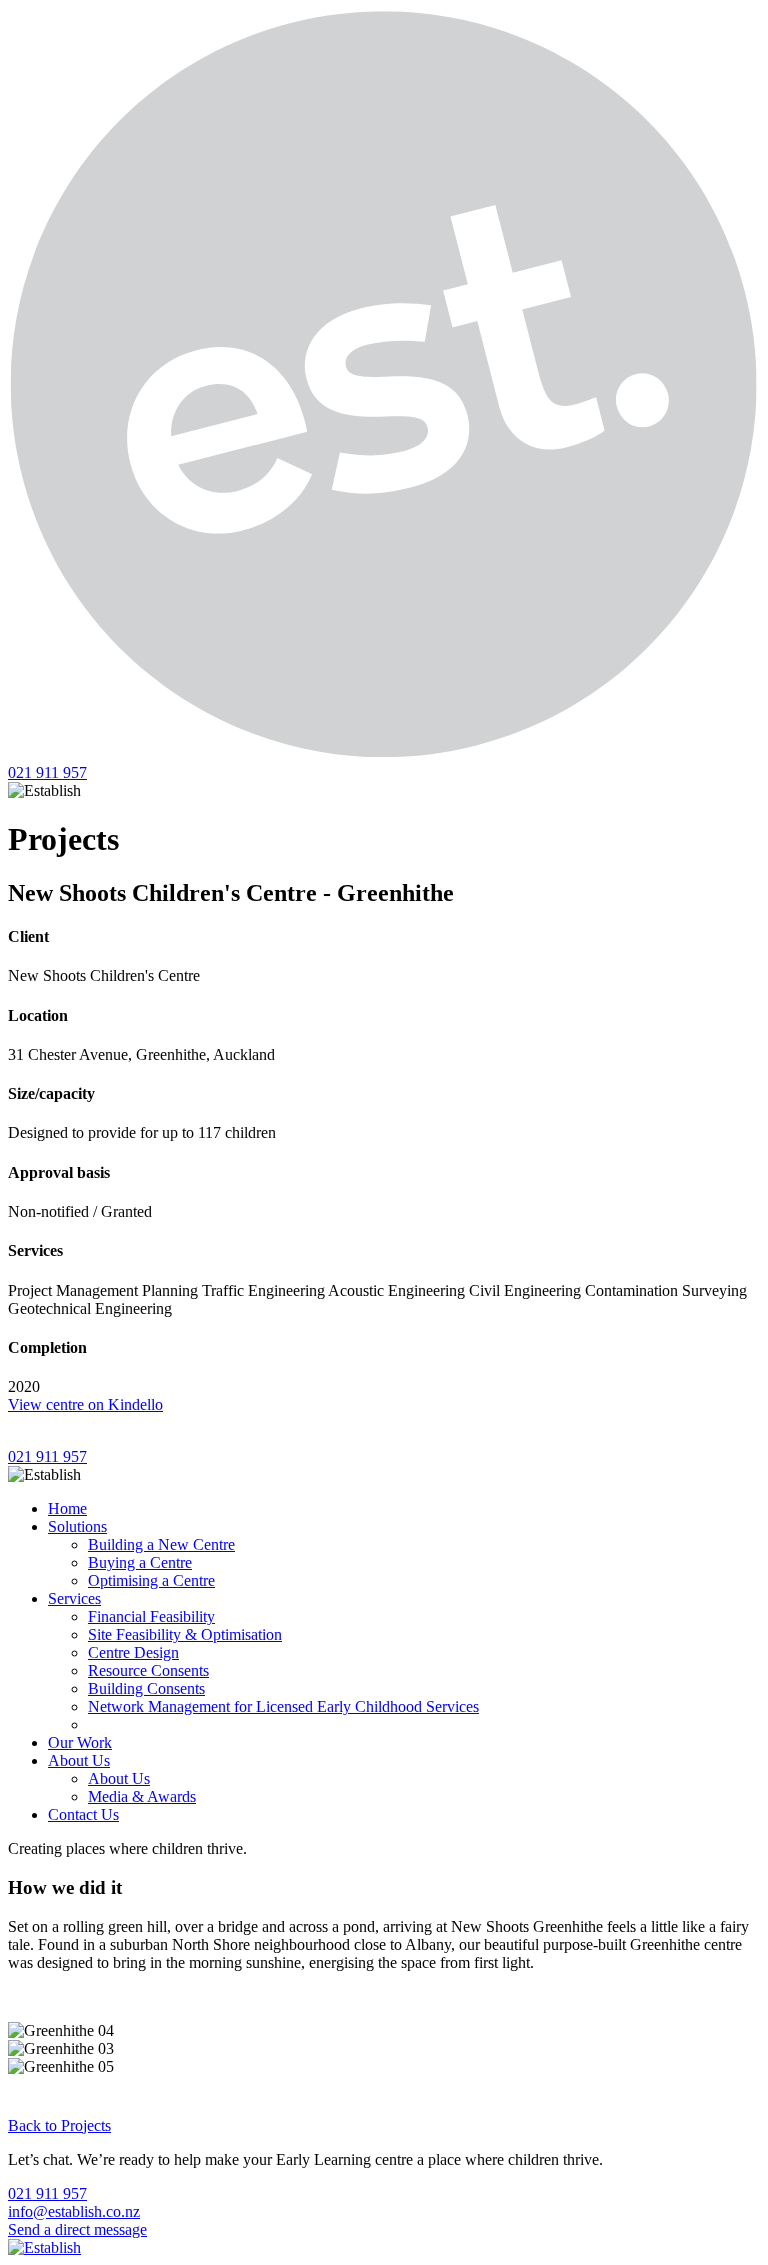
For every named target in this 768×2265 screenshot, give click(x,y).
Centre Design (133, 1652)
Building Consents (146, 1688)
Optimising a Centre (151, 1580)
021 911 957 (47, 772)
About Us (79, 1760)
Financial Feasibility (151, 1616)
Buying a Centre (140, 1562)
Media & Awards (142, 1796)
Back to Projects (59, 2125)
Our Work (80, 1742)
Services (74, 1598)
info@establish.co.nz (74, 2211)
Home (67, 1508)
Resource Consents (148, 1670)
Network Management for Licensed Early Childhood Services (283, 1706)
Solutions (77, 1526)
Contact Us (83, 1814)
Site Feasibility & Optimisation (185, 1634)
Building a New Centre (161, 1544)
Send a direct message (77, 2229)
